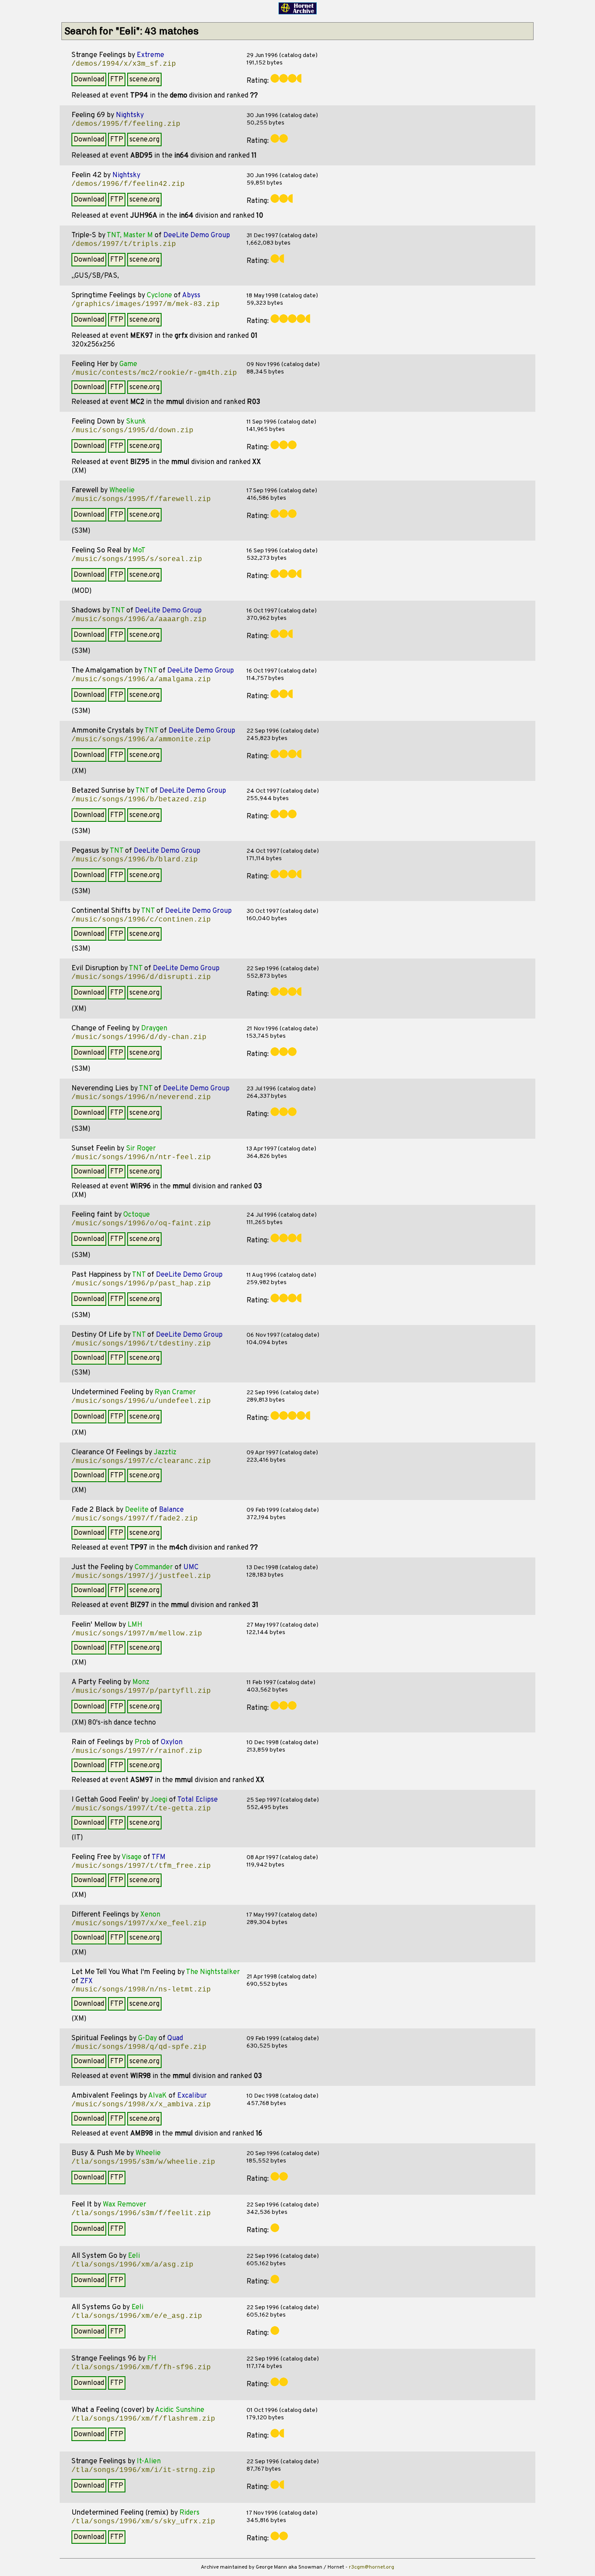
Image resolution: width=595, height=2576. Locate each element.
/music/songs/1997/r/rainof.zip (137, 1751)
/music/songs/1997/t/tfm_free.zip (141, 1866)
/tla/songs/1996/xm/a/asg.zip (132, 2265)
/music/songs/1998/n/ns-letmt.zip (141, 1990)
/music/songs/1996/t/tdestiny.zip (141, 1344)
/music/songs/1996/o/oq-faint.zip (141, 1224)
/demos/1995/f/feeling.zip (126, 124)
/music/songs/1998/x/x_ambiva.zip (141, 2105)
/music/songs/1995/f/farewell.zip (141, 499)
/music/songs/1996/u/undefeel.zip (141, 1401)
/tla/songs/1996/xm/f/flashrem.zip (143, 2419)
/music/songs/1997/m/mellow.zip (137, 1634)
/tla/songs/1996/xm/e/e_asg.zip (137, 2316)
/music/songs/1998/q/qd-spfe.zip (139, 2047)
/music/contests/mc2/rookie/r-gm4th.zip (154, 373)
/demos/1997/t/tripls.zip (124, 244)
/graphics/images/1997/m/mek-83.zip (145, 304)
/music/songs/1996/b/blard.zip (135, 860)
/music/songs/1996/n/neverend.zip (141, 1097)
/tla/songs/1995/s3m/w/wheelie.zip (143, 2162)
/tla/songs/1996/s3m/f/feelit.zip (141, 2213)
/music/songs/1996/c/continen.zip (141, 920)
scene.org (144, 80)
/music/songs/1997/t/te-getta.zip (141, 1809)
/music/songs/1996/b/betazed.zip (139, 800)
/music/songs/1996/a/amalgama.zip (141, 679)
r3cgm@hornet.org (372, 2567)
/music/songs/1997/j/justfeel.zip (141, 1576)
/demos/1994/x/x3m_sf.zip (124, 64)
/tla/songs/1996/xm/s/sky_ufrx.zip (143, 2522)
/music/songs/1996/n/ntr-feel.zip (141, 1157)
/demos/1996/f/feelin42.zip (128, 184)
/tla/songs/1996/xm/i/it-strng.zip (143, 2470)
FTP (117, 80)
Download (89, 80)
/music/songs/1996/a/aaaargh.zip (139, 619)
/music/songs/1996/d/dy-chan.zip (139, 1037)
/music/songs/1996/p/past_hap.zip (141, 1284)
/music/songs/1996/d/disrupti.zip (141, 977)
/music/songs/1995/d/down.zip (132, 430)
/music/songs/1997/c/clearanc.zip (141, 1461)
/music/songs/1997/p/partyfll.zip (141, 1691)
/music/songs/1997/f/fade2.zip (135, 1519)
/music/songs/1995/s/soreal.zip (137, 559)
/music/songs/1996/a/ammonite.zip (141, 740)
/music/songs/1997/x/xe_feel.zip (139, 1924)
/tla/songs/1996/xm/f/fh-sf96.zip (141, 2367)
